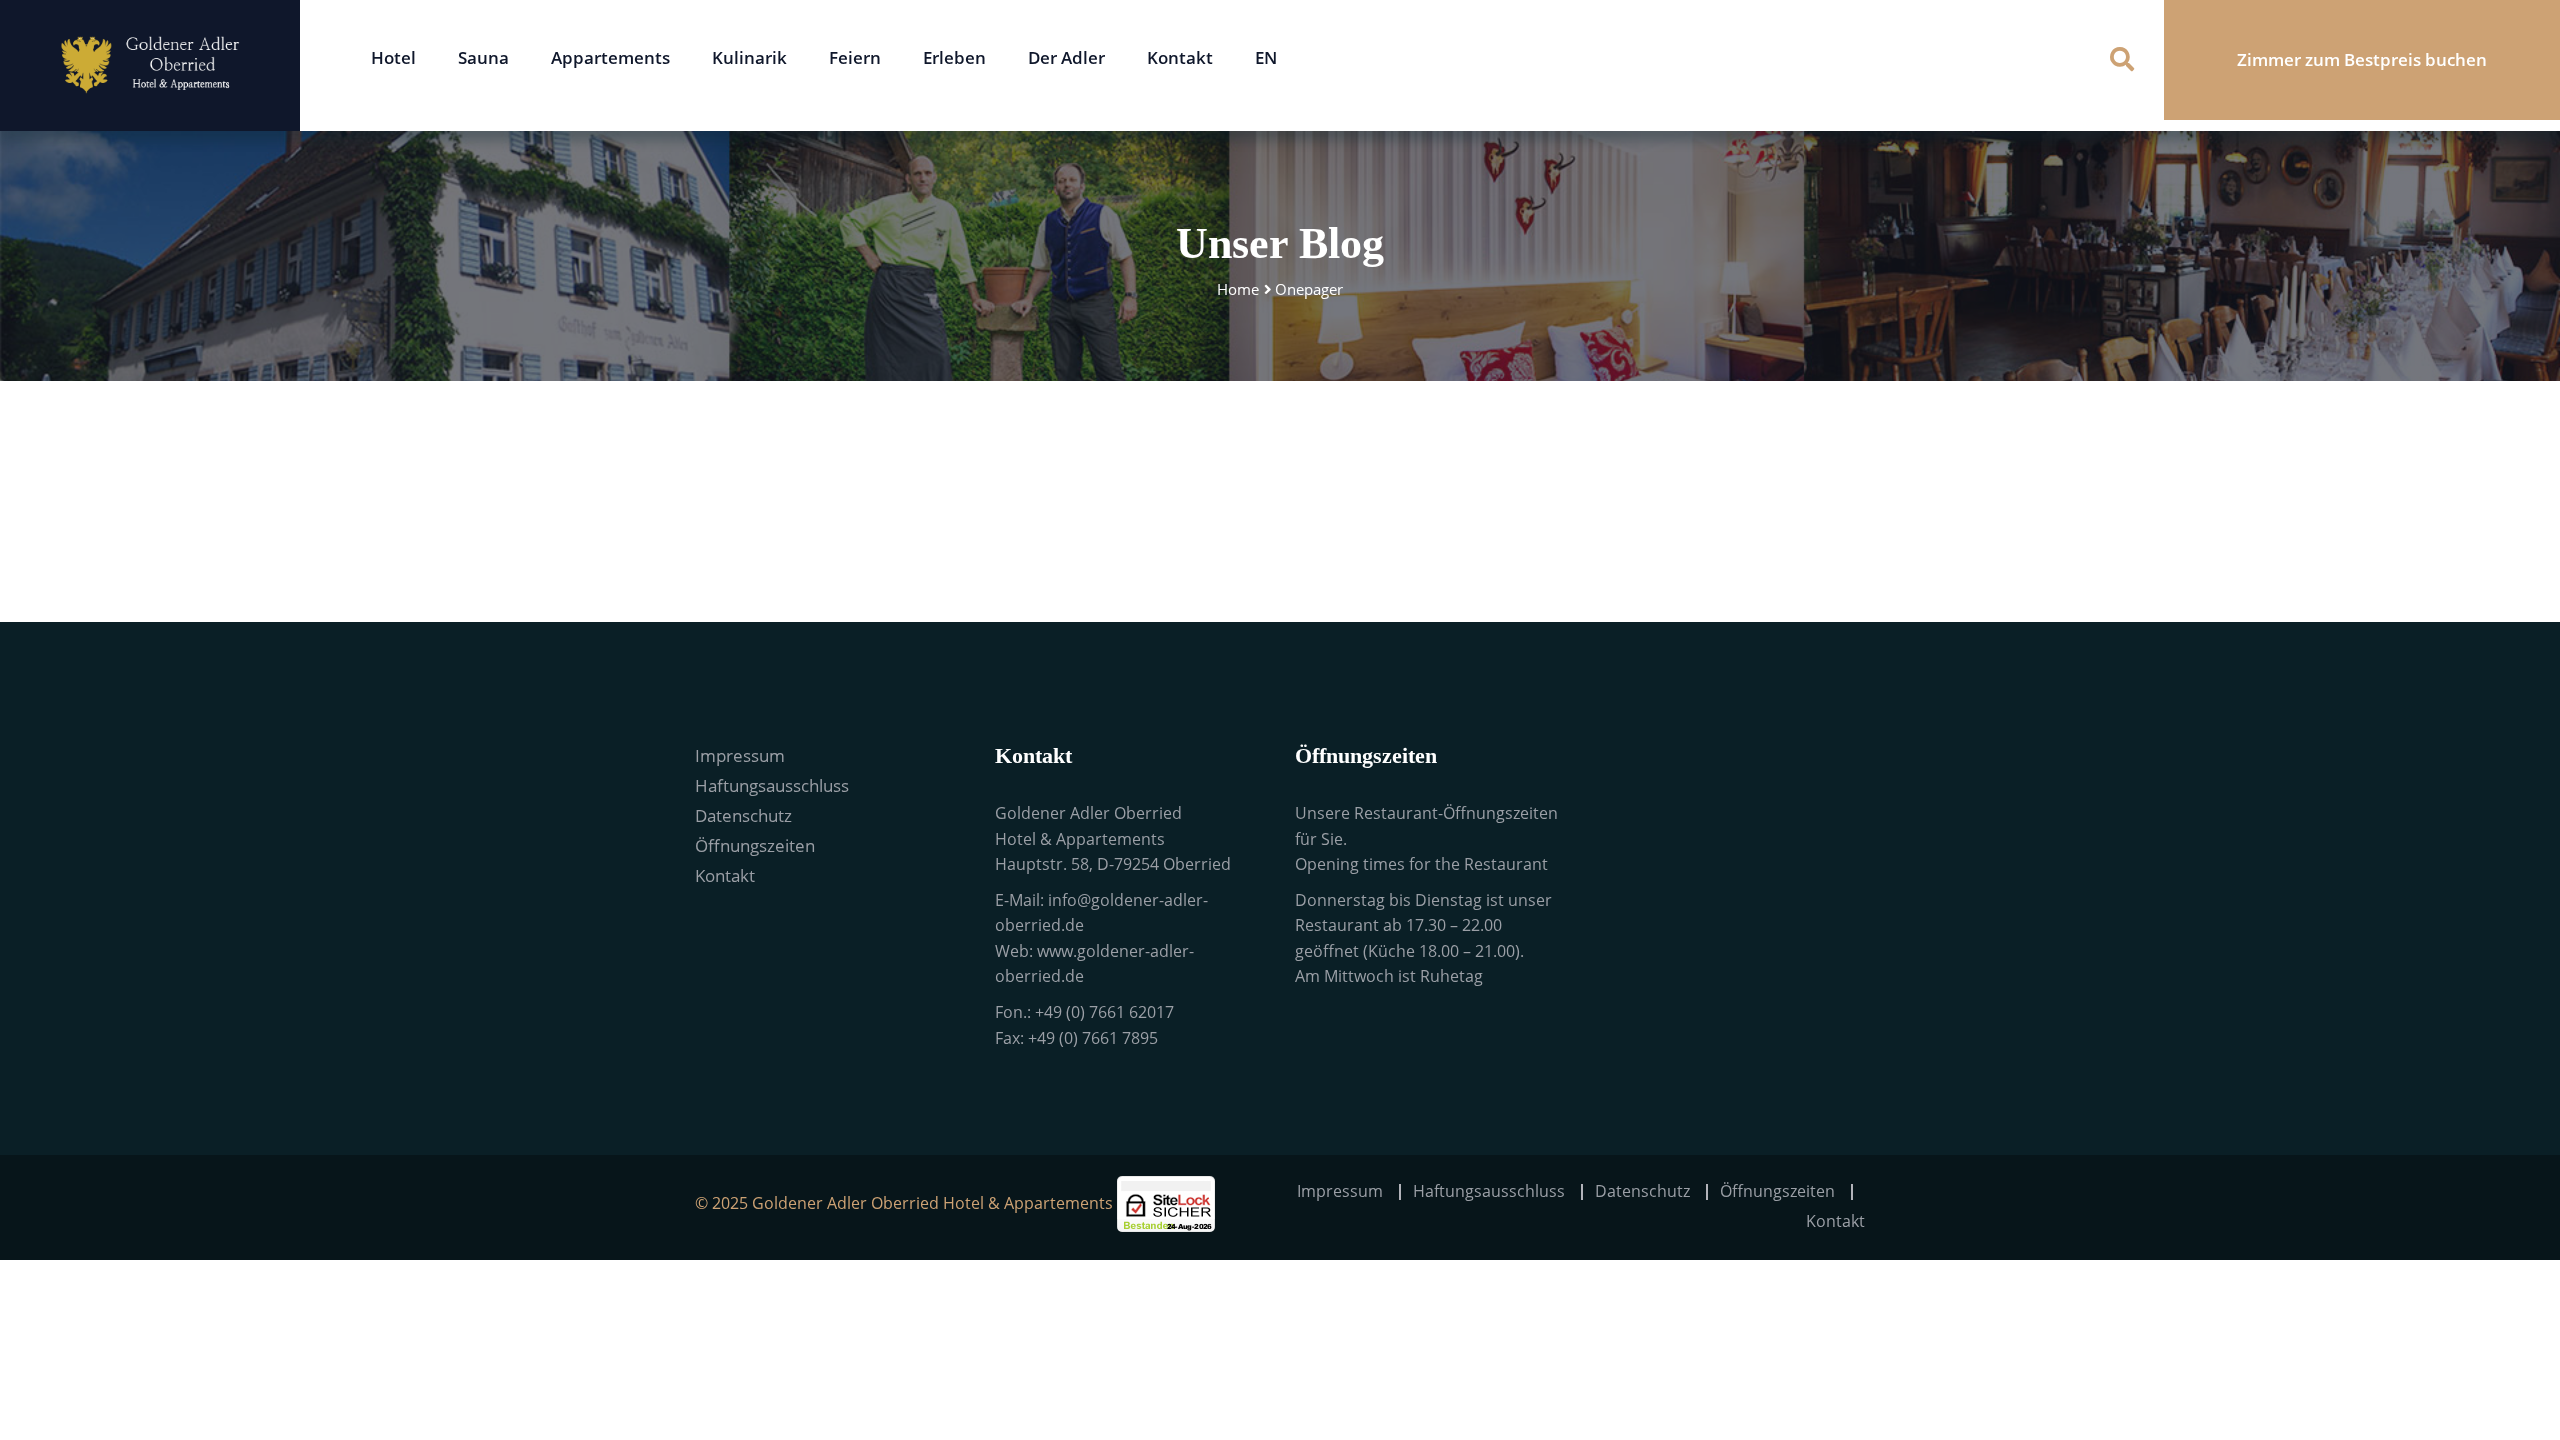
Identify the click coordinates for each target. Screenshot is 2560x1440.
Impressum (740, 755)
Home (1238, 289)
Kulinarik (749, 57)
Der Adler (1066, 57)
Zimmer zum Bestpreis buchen (2362, 59)
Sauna (483, 57)
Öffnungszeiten (755, 845)
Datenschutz (743, 815)
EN (1266, 57)
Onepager (1309, 289)
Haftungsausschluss (772, 785)
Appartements (610, 57)
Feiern (855, 57)
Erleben (954, 57)
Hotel (393, 57)
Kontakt (1180, 57)
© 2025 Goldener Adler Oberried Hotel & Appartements (904, 1203)
